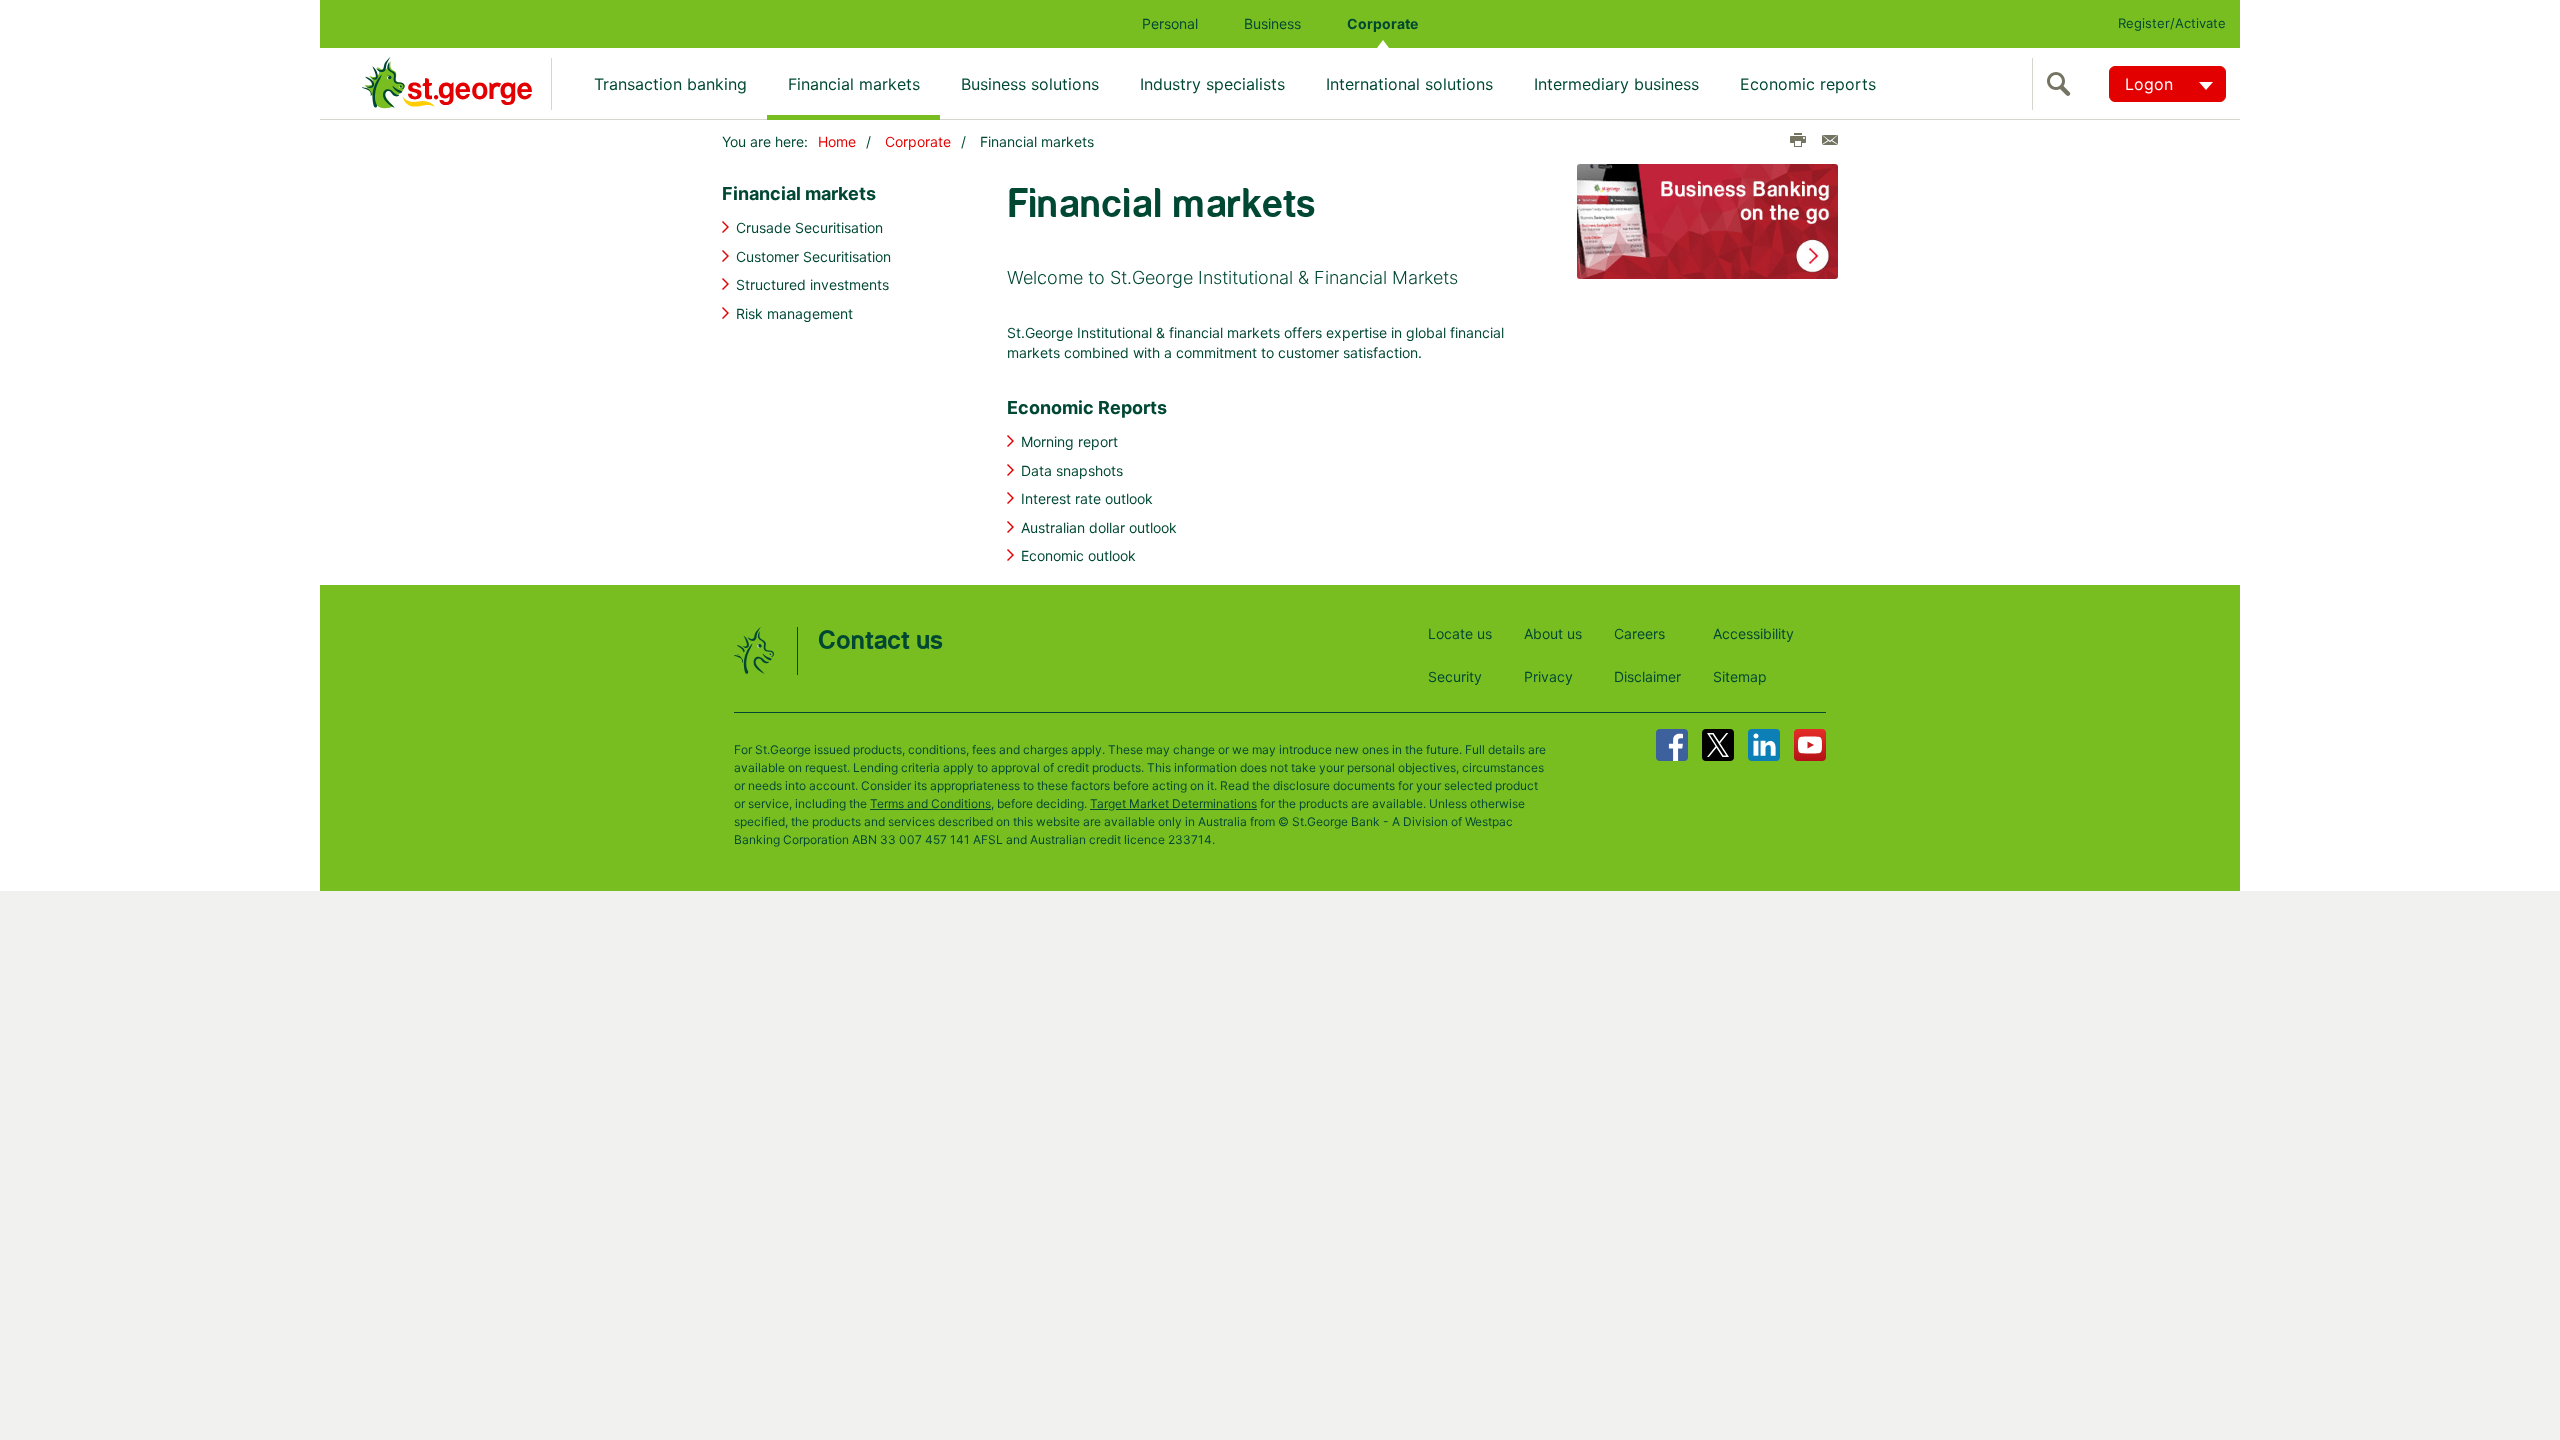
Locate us (1460, 633)
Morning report (1069, 441)
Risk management (794, 313)
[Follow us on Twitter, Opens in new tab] (1718, 745)
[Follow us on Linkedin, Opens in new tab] (1764, 745)
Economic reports (1808, 84)
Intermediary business (1616, 84)
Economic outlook (1078, 555)
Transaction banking (670, 84)
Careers (1639, 633)
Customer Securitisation (813, 256)
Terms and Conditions (930, 803)
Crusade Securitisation (809, 227)
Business (1272, 23)
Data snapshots (1072, 470)
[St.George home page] (456, 83)
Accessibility (1753, 633)
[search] (2063, 84)
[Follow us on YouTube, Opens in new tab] (1810, 745)
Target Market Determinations (1173, 803)
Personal (1170, 23)
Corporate (1382, 23)
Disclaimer (1647, 676)
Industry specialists (1212, 84)
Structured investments (812, 284)
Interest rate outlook (1087, 498)
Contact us (880, 641)
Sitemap (1740, 676)
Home (837, 141)
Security (1455, 676)
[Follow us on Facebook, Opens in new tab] (1672, 745)
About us (1553, 633)
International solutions (1409, 84)
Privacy (1548, 676)
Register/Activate (2172, 23)
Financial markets (854, 84)
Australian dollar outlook (1099, 527)
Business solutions (1030, 84)
